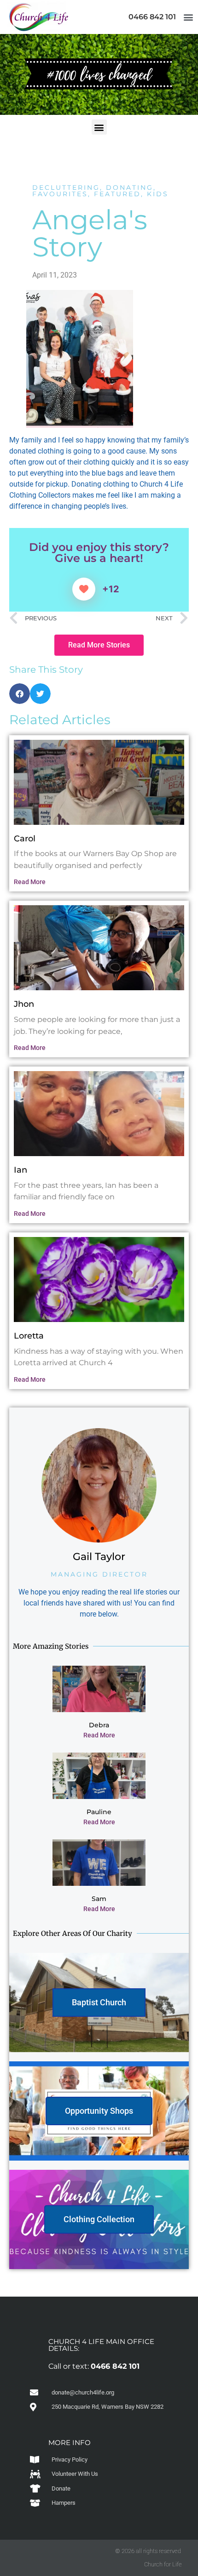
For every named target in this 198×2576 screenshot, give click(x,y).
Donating (130, 187)
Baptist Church (99, 2002)
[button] (188, 17)
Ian (20, 1170)
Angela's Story (90, 233)
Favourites (60, 194)
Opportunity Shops (99, 2111)
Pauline (99, 1812)
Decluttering (66, 187)
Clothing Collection (99, 2219)
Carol (25, 839)
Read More (30, 882)
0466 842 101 (152, 17)
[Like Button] (84, 589)
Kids (158, 194)
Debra (99, 1725)
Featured (117, 194)
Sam (99, 1899)
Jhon (24, 1004)
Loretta (29, 1336)
